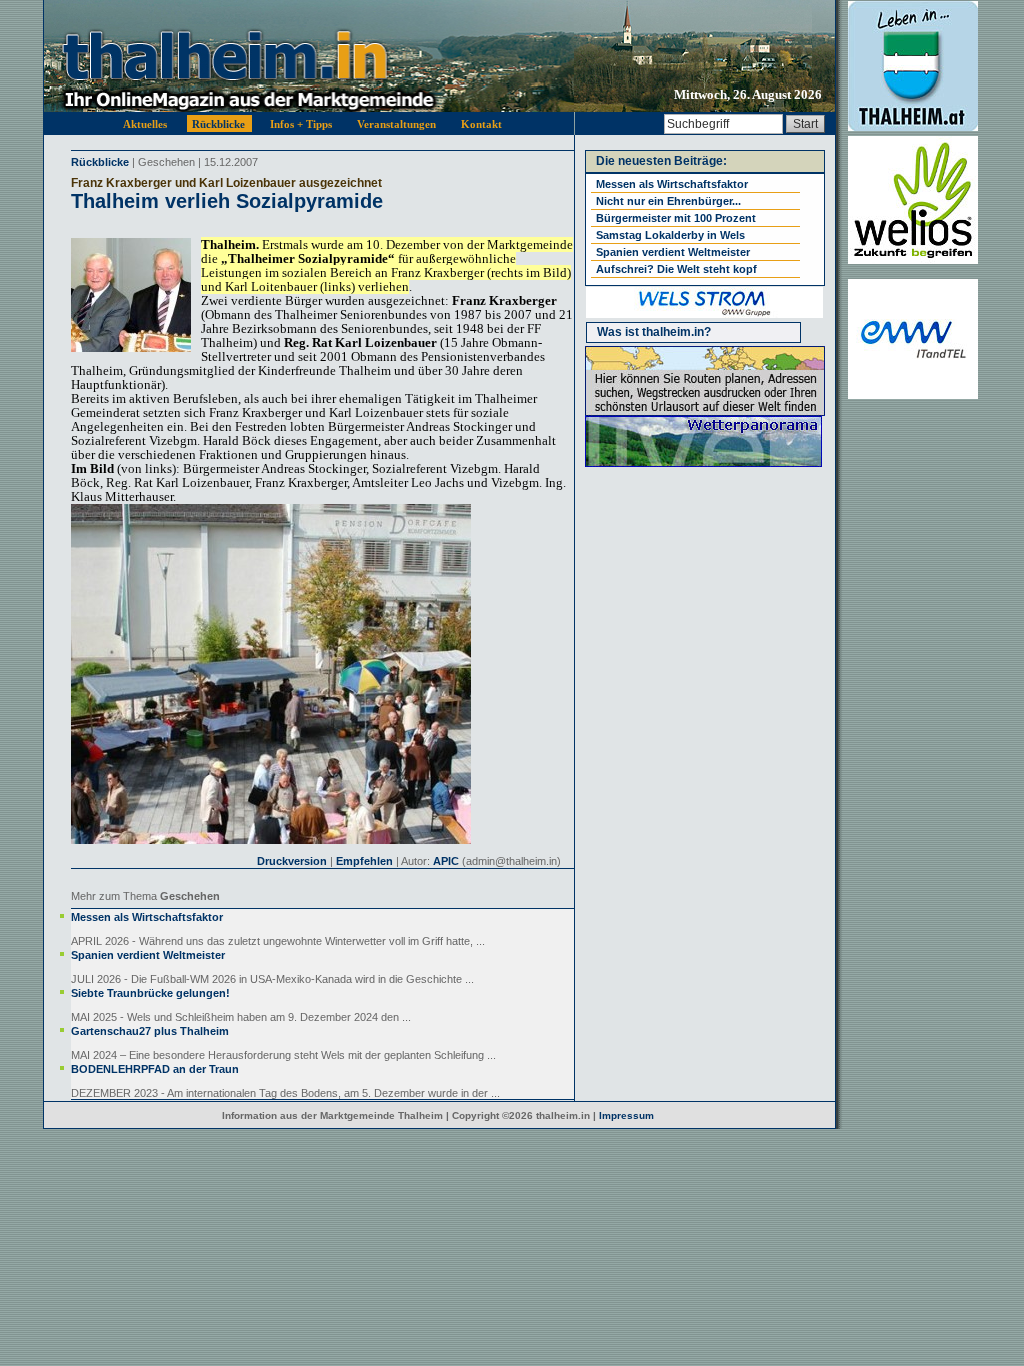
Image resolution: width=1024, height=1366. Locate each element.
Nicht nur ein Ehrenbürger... (668, 201)
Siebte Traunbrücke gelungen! (150, 993)
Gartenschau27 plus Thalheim (150, 1031)
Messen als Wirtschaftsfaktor (147, 917)
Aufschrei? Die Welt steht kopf (676, 269)
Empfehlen (364, 861)
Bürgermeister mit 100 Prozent (676, 218)
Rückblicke (100, 162)
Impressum (626, 1115)
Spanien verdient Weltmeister (148, 955)
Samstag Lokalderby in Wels (670, 235)
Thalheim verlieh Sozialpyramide (227, 201)
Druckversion (292, 861)
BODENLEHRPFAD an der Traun (155, 1069)
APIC (446, 861)
